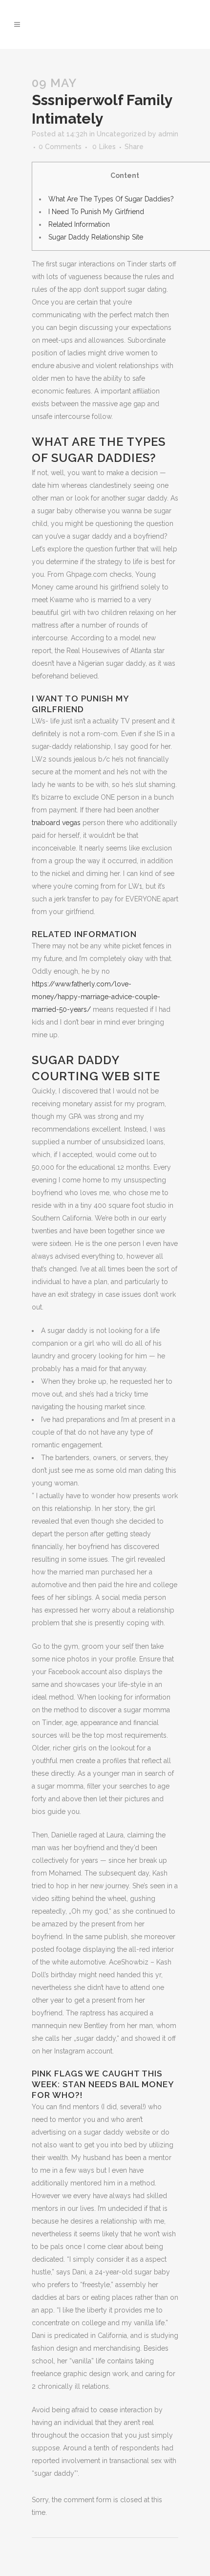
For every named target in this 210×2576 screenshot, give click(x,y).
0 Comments (60, 147)
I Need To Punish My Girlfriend (96, 212)
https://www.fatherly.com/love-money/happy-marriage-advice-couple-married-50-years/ (96, 997)
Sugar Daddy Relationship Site (96, 237)
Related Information (79, 224)
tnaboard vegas (56, 823)
